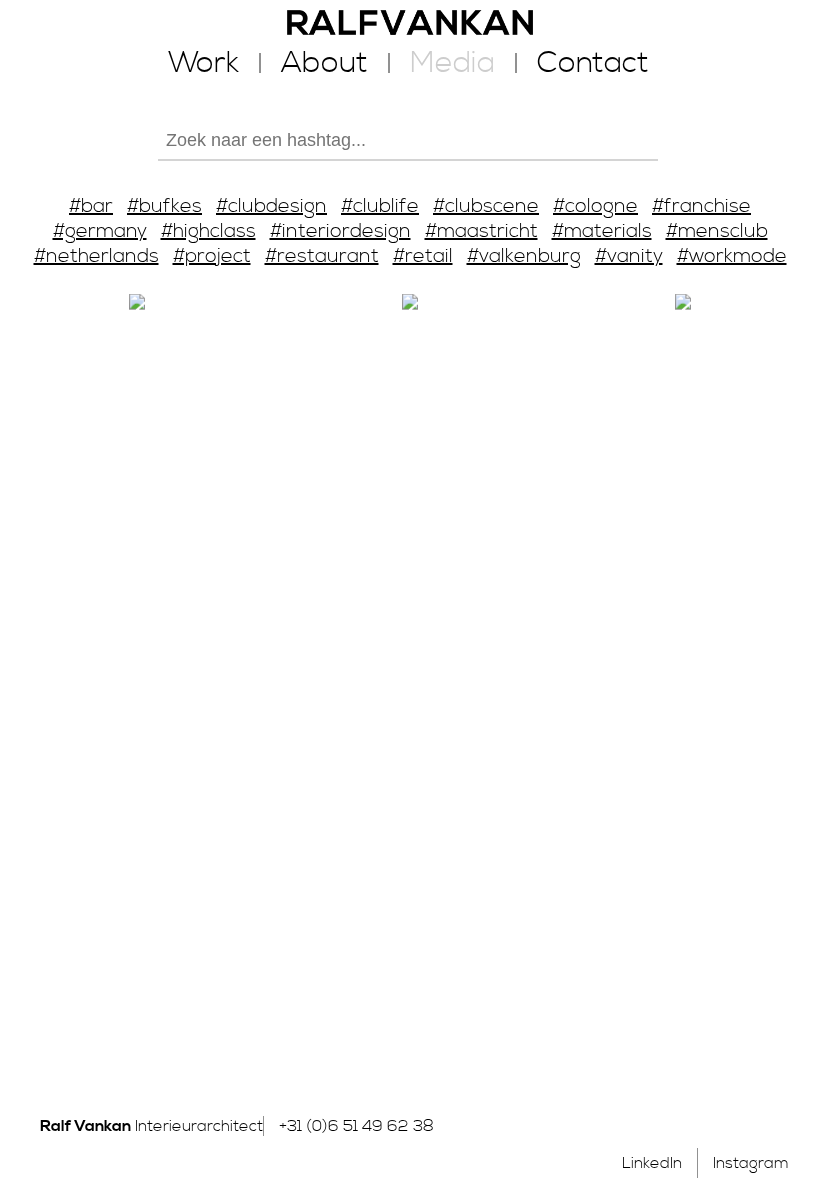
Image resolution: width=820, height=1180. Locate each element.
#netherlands (96, 256)
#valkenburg (524, 256)
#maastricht (481, 231)
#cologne (595, 206)
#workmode (732, 256)
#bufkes (164, 206)
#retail (423, 256)
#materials (602, 231)
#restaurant (322, 256)
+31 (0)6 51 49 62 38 (356, 1126)
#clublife (380, 206)
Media (452, 63)
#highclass (208, 231)
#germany (100, 231)
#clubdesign (271, 206)
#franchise (701, 206)
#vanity (629, 256)
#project (212, 256)
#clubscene (486, 206)
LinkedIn (652, 1163)
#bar (91, 206)
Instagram (751, 1163)
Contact (593, 63)
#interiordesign (340, 231)
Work (203, 63)
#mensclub (717, 231)
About (324, 63)
